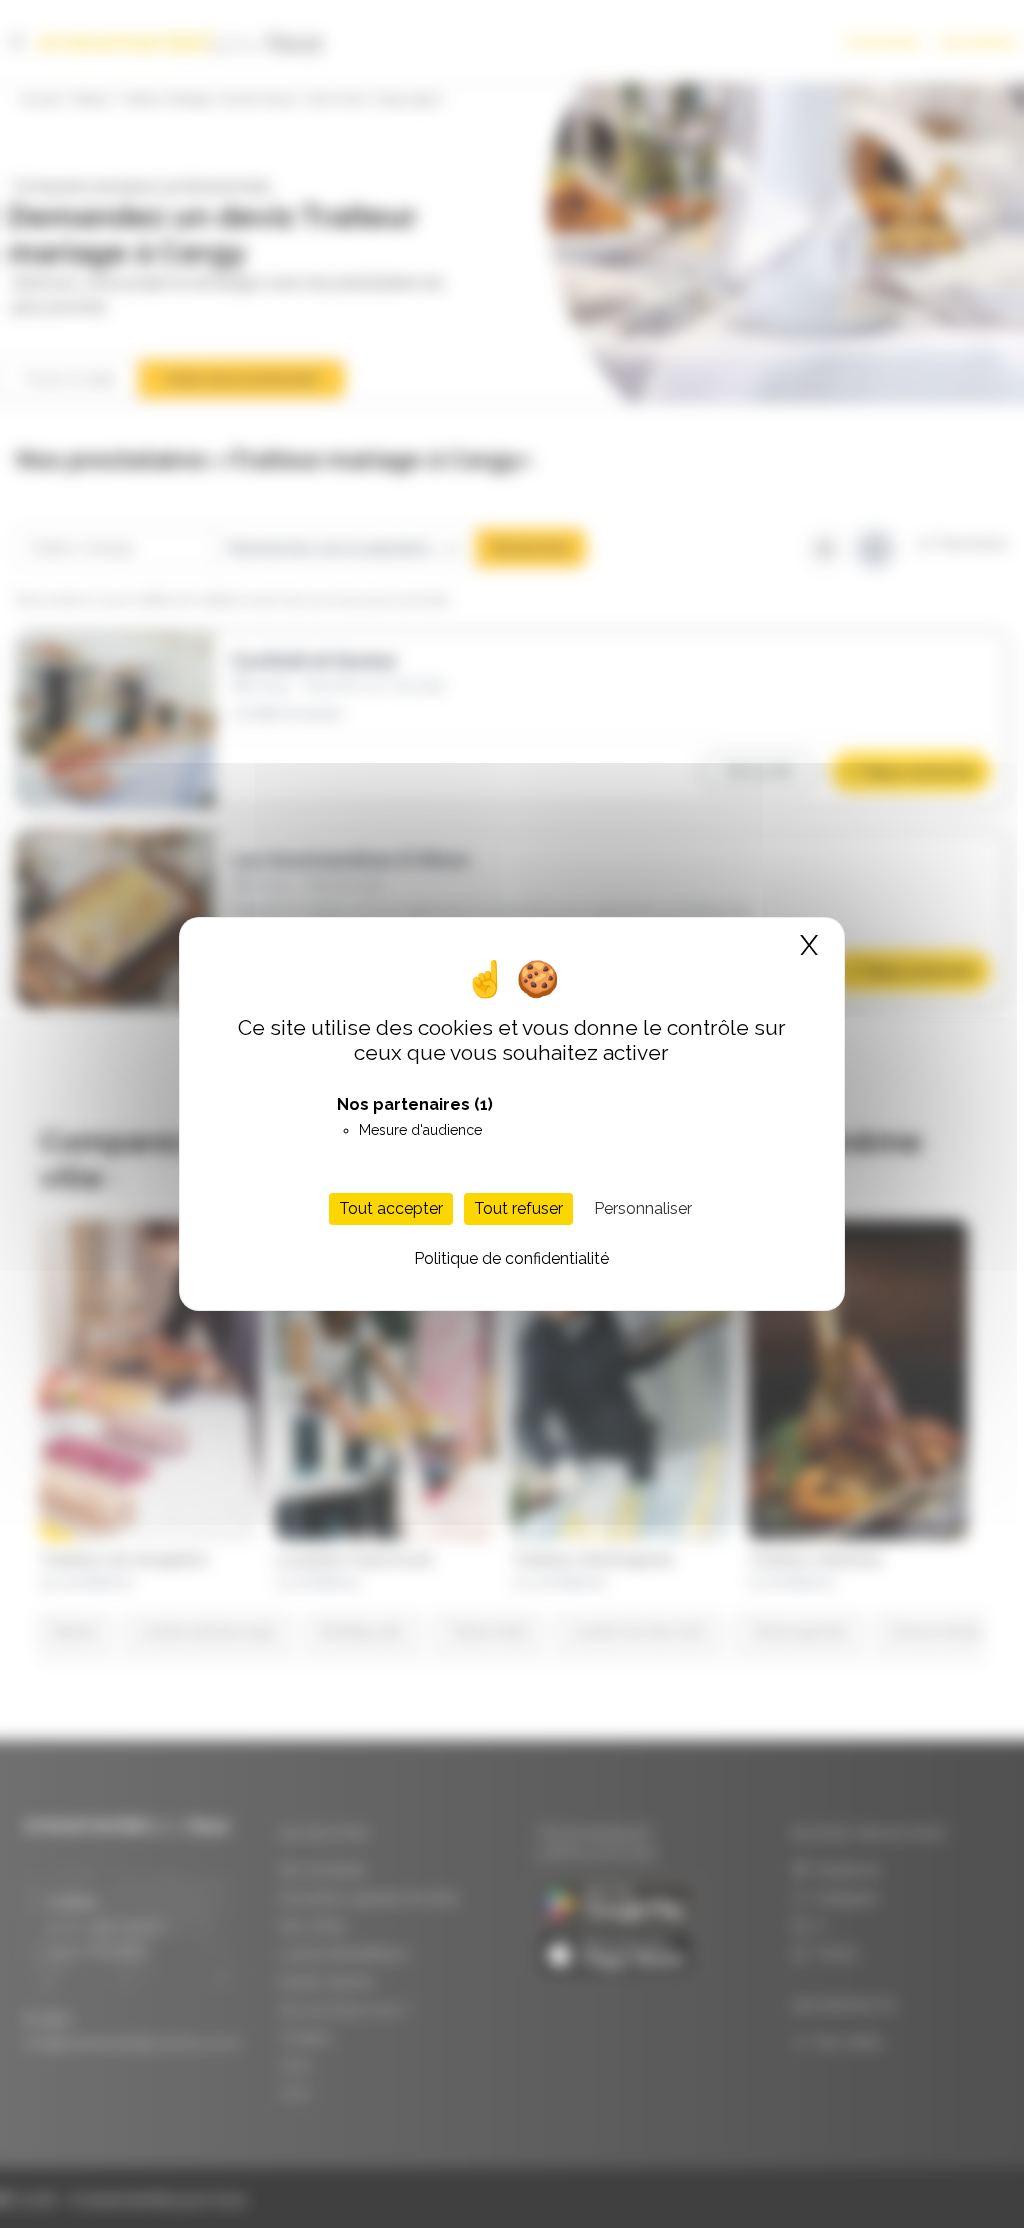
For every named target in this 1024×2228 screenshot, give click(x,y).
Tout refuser (518, 1208)
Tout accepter (391, 1208)
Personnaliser (643, 1208)
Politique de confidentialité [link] (511, 1258)
